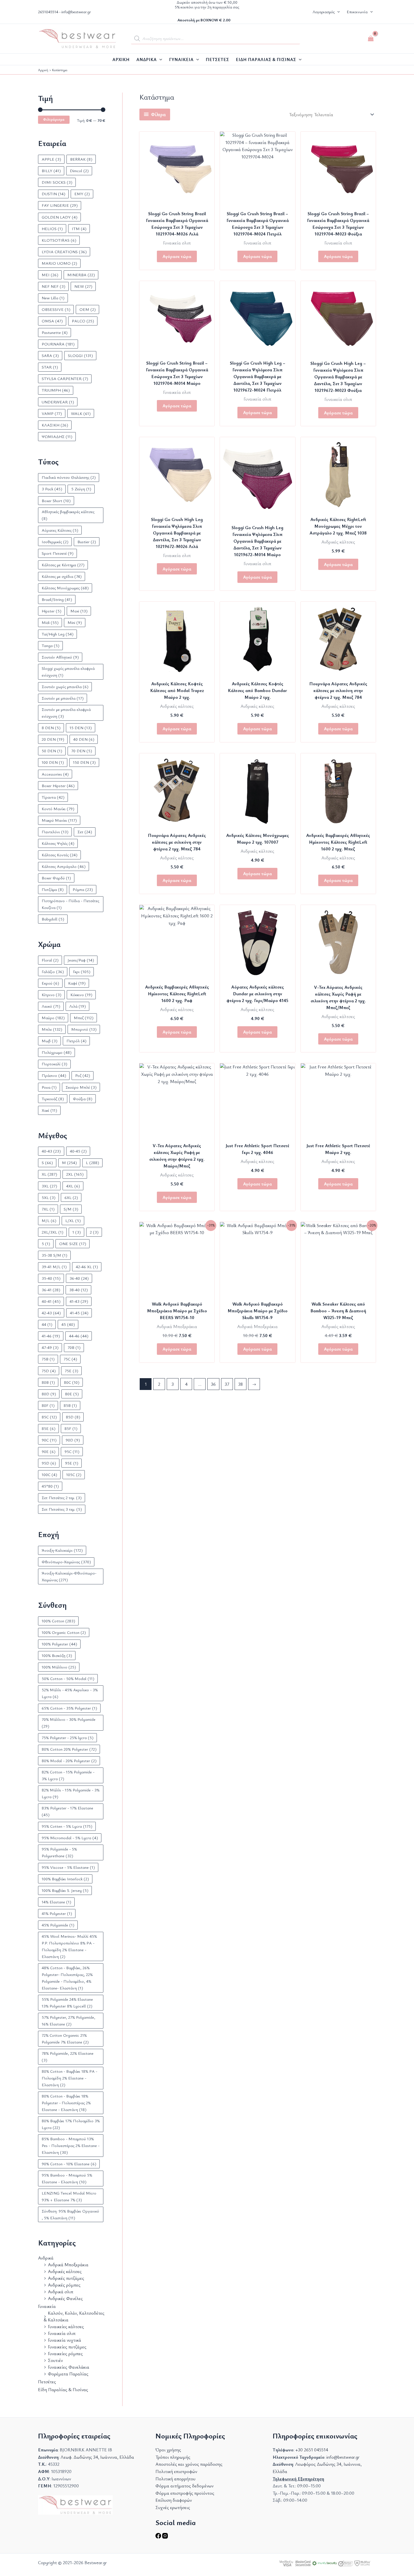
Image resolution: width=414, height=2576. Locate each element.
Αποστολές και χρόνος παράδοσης (189, 2464)
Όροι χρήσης (168, 2450)
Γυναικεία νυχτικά (64, 2340)
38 (241, 1384)
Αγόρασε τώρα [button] (177, 729)
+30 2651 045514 (312, 2450)
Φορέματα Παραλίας (68, 2374)
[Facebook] (159, 2537)
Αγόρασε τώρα (177, 256)
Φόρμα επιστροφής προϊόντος (185, 2493)
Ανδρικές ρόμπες (64, 2285)
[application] (159, 59)
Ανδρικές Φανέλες (65, 2298)
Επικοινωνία (357, 12)
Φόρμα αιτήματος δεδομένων (184, 2486)
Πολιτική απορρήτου (175, 2479)
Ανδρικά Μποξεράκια (68, 2265)
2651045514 (48, 12)
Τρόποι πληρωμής (173, 2457)
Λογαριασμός (324, 12)
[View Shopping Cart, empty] (371, 39)
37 (227, 1384)
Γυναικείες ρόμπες (65, 2353)
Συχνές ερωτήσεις (173, 2507)
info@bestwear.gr (76, 12)
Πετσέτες (47, 2382)
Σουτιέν (55, 2360)
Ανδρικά (46, 2258)
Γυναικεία (47, 2306)
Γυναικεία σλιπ (62, 2333)
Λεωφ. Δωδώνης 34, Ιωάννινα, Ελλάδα (97, 2457)
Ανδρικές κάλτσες (65, 2271)
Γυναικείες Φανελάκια (69, 2367)
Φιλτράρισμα (54, 119)
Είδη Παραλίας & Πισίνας (63, 2389)
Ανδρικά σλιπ (61, 2292)
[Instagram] (165, 2537)
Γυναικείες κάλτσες (66, 2326)
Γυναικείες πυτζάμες (67, 2347)
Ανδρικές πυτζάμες (66, 2278)
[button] (337, 12)
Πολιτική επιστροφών (176, 2471)
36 (213, 1384)
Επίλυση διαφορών (174, 2500)
